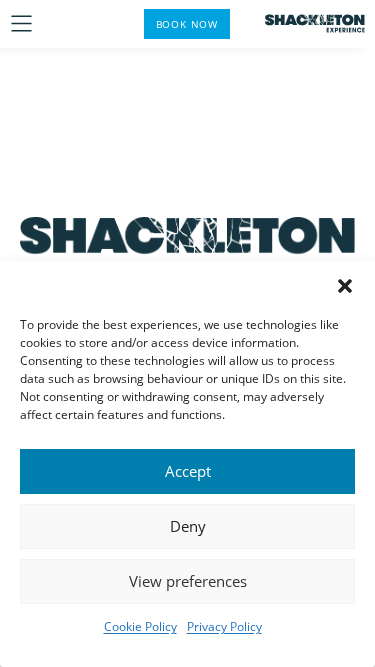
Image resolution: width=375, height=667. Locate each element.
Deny (188, 526)
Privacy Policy (224, 626)
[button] (345, 286)
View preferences (188, 581)
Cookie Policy (140, 626)
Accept (188, 471)
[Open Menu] (21, 23)
